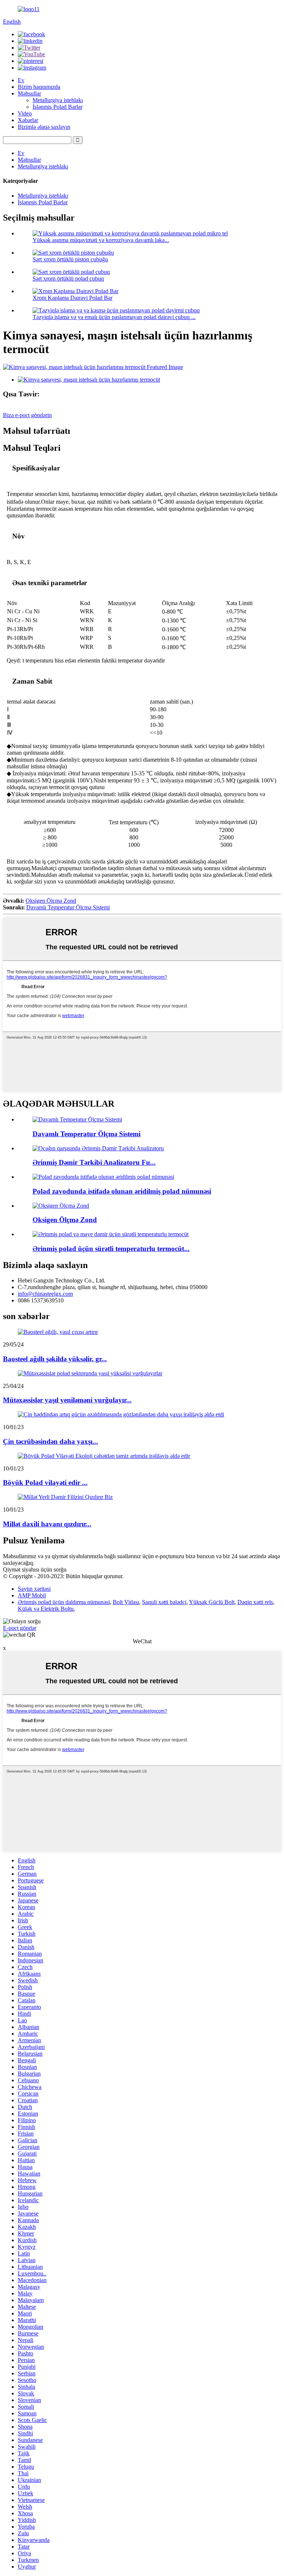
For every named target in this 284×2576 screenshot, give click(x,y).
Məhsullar (29, 93)
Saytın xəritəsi (34, 1589)
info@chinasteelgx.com (45, 1294)
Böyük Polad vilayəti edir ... (45, 1482)
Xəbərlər (28, 120)
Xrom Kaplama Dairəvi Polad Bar (72, 298)
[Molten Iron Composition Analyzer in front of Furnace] (98, 1148)
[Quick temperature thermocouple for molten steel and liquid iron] (111, 1234)
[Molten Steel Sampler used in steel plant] (103, 1177)
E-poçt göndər (20, 1628)
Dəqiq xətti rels (255, 1602)
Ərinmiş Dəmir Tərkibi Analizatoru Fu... (94, 1162)
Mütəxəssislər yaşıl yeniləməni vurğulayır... (67, 1400)
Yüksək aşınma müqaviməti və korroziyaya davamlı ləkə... (101, 240)
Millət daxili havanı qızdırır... (47, 1524)
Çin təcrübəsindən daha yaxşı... (50, 1441)
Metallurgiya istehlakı (58, 100)
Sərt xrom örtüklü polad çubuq (68, 279)
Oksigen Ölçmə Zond (51, 901)
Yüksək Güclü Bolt (212, 1602)
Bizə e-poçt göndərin (27, 415)
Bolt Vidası (126, 1602)
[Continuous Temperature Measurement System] (77, 1119)
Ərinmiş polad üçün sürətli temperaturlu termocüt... (111, 1249)
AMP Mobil (32, 1595)
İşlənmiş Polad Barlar (58, 107)
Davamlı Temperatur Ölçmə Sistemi (68, 907)
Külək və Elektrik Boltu (46, 1609)
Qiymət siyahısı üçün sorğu (35, 1569)
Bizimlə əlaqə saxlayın (44, 127)
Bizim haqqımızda (39, 87)
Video (25, 113)
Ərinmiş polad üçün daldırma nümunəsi (64, 1602)
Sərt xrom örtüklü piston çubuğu (70, 259)
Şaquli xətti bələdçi (164, 1602)
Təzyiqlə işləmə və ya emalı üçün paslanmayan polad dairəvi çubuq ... (114, 317)
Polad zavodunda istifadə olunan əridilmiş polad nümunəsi (122, 1191)
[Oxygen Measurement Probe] (61, 1206)
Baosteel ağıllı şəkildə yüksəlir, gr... (55, 1359)
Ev (21, 80)
